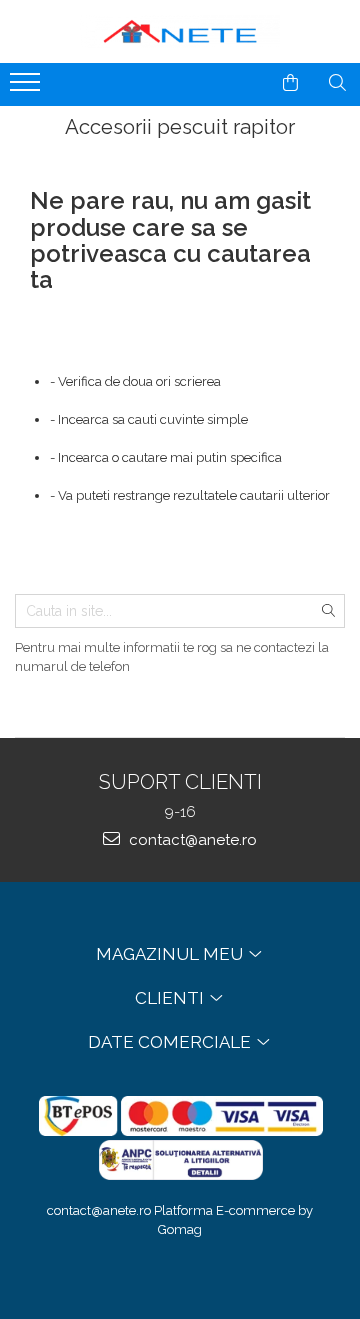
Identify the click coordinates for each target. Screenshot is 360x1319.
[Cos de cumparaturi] (290, 83)
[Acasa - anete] (180, 31)
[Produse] (27, 88)
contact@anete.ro (191, 840)
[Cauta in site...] (337, 83)
